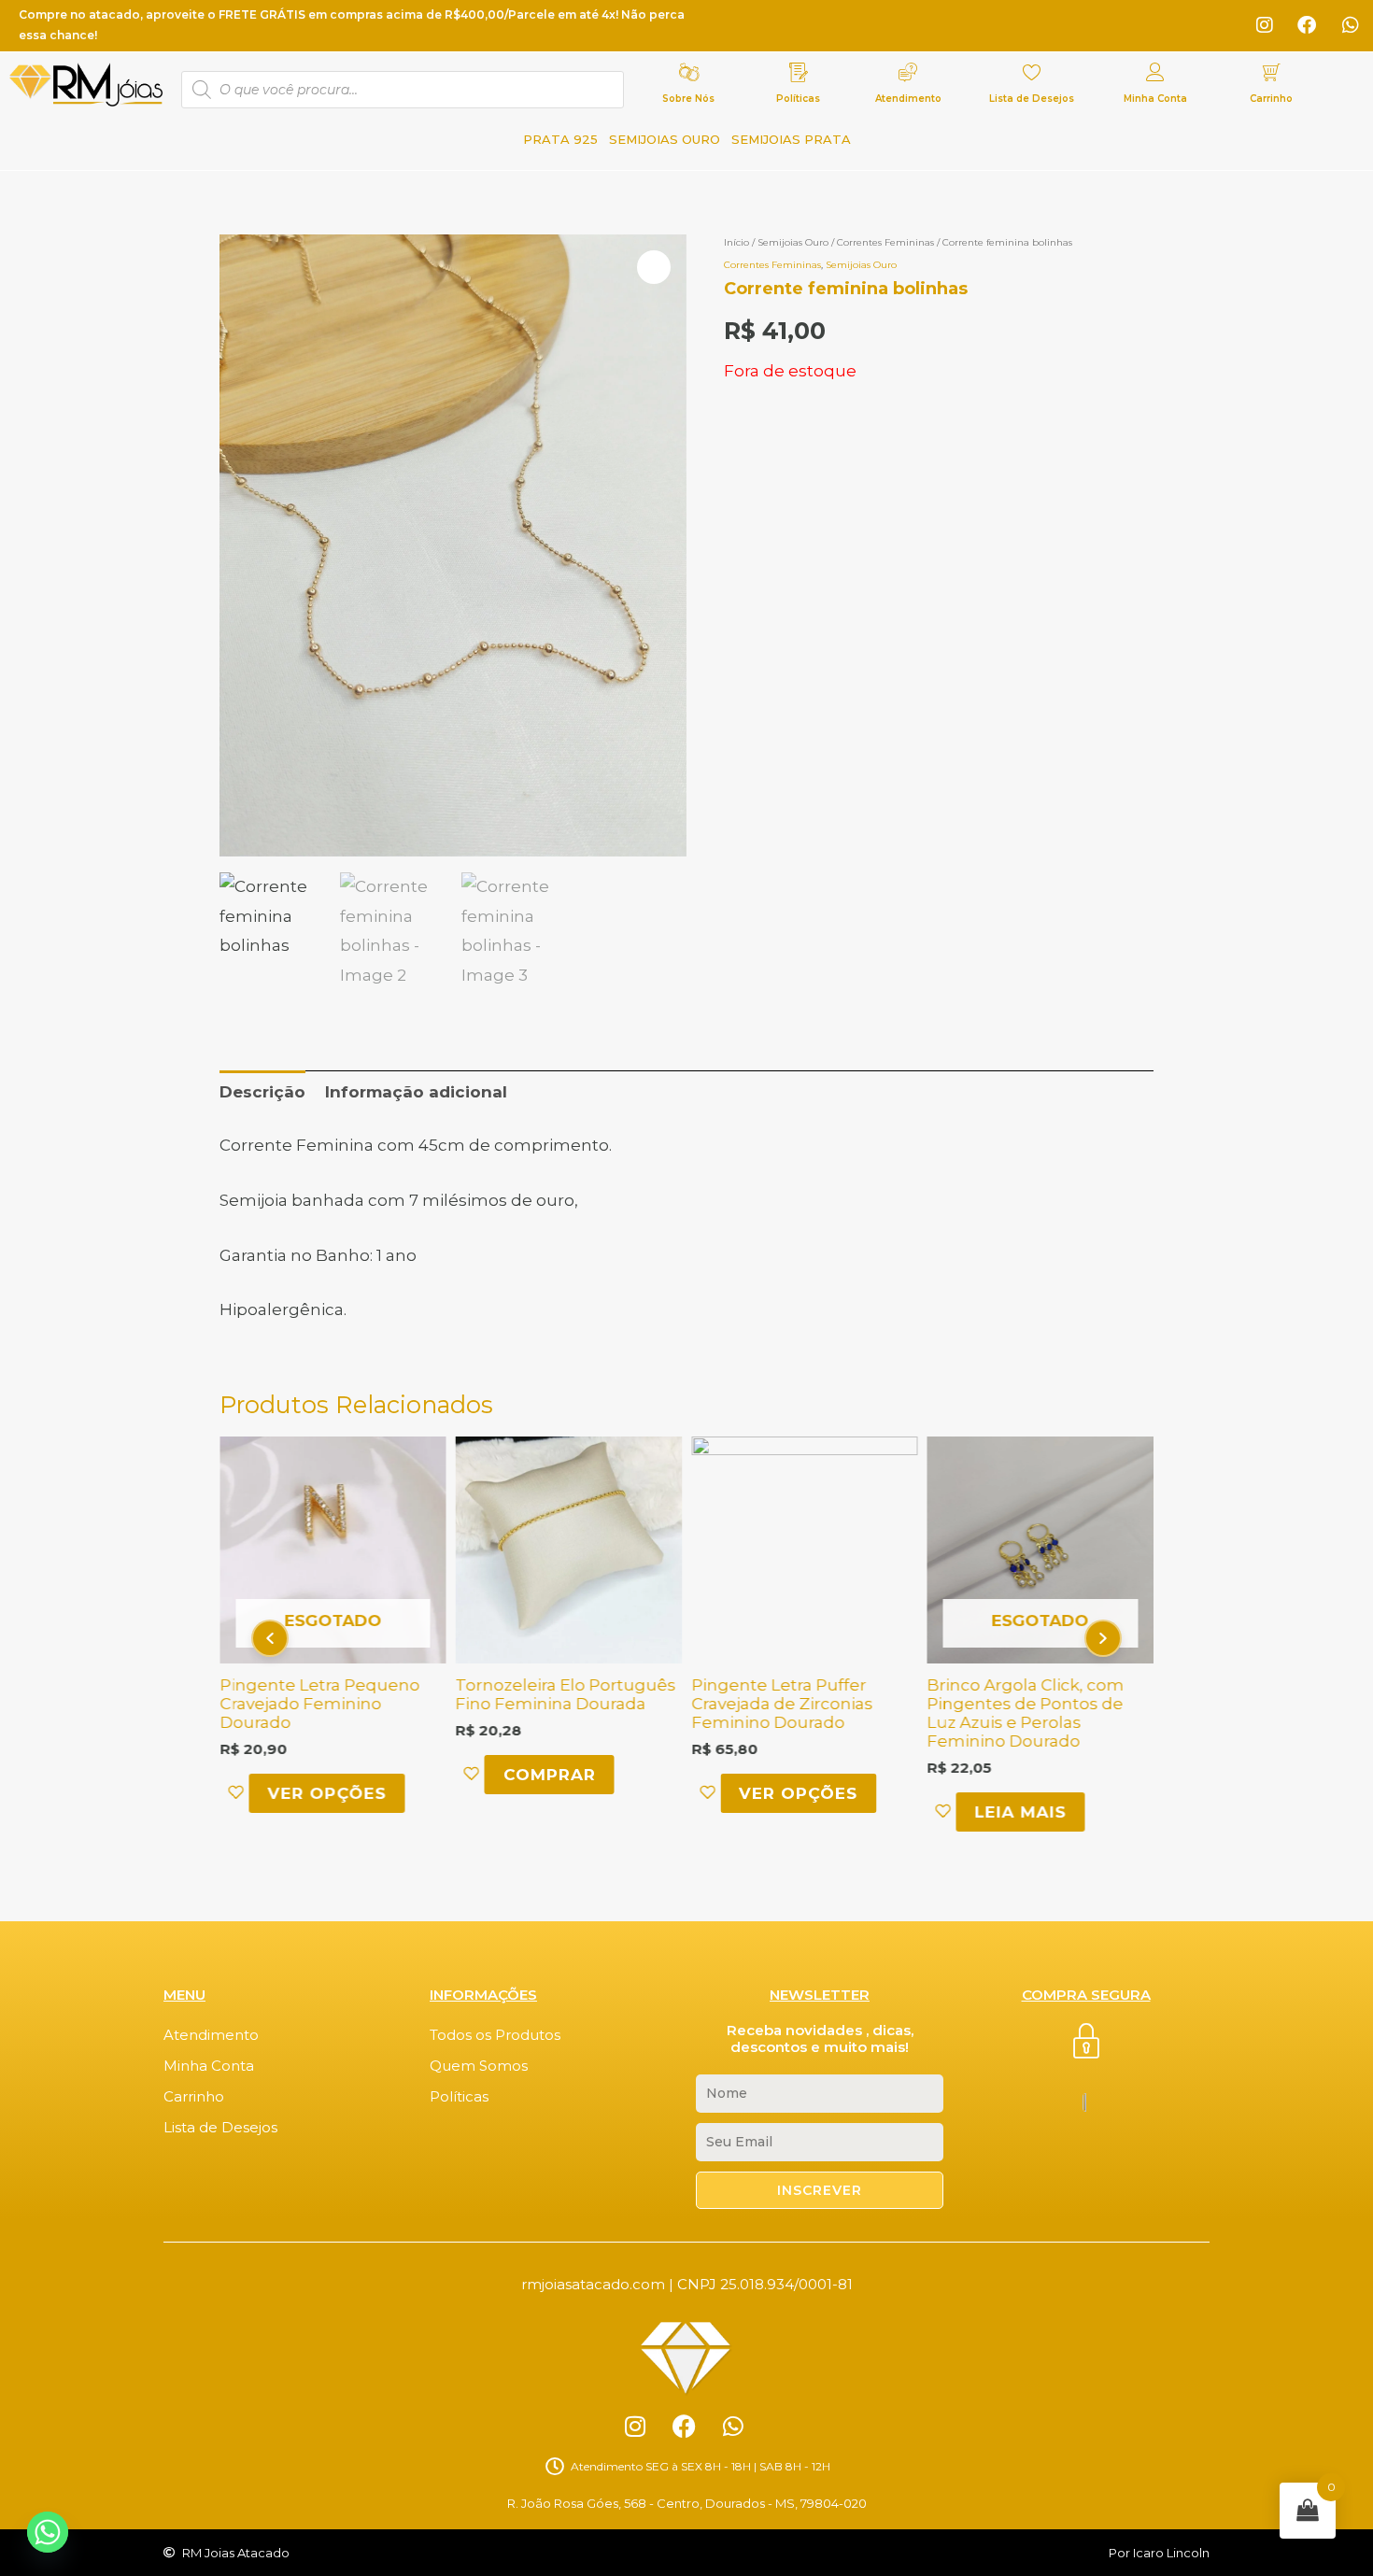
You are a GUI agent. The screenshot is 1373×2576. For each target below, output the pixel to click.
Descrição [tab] (262, 1092)
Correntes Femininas (885, 242)
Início (736, 242)
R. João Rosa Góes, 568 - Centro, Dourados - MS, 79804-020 (687, 2503)
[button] (654, 267)
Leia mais (1021, 1812)
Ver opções (326, 1793)
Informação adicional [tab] (416, 1092)
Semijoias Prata (791, 139)
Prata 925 (560, 139)
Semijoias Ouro (665, 139)
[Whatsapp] (48, 2532)
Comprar (550, 1775)
